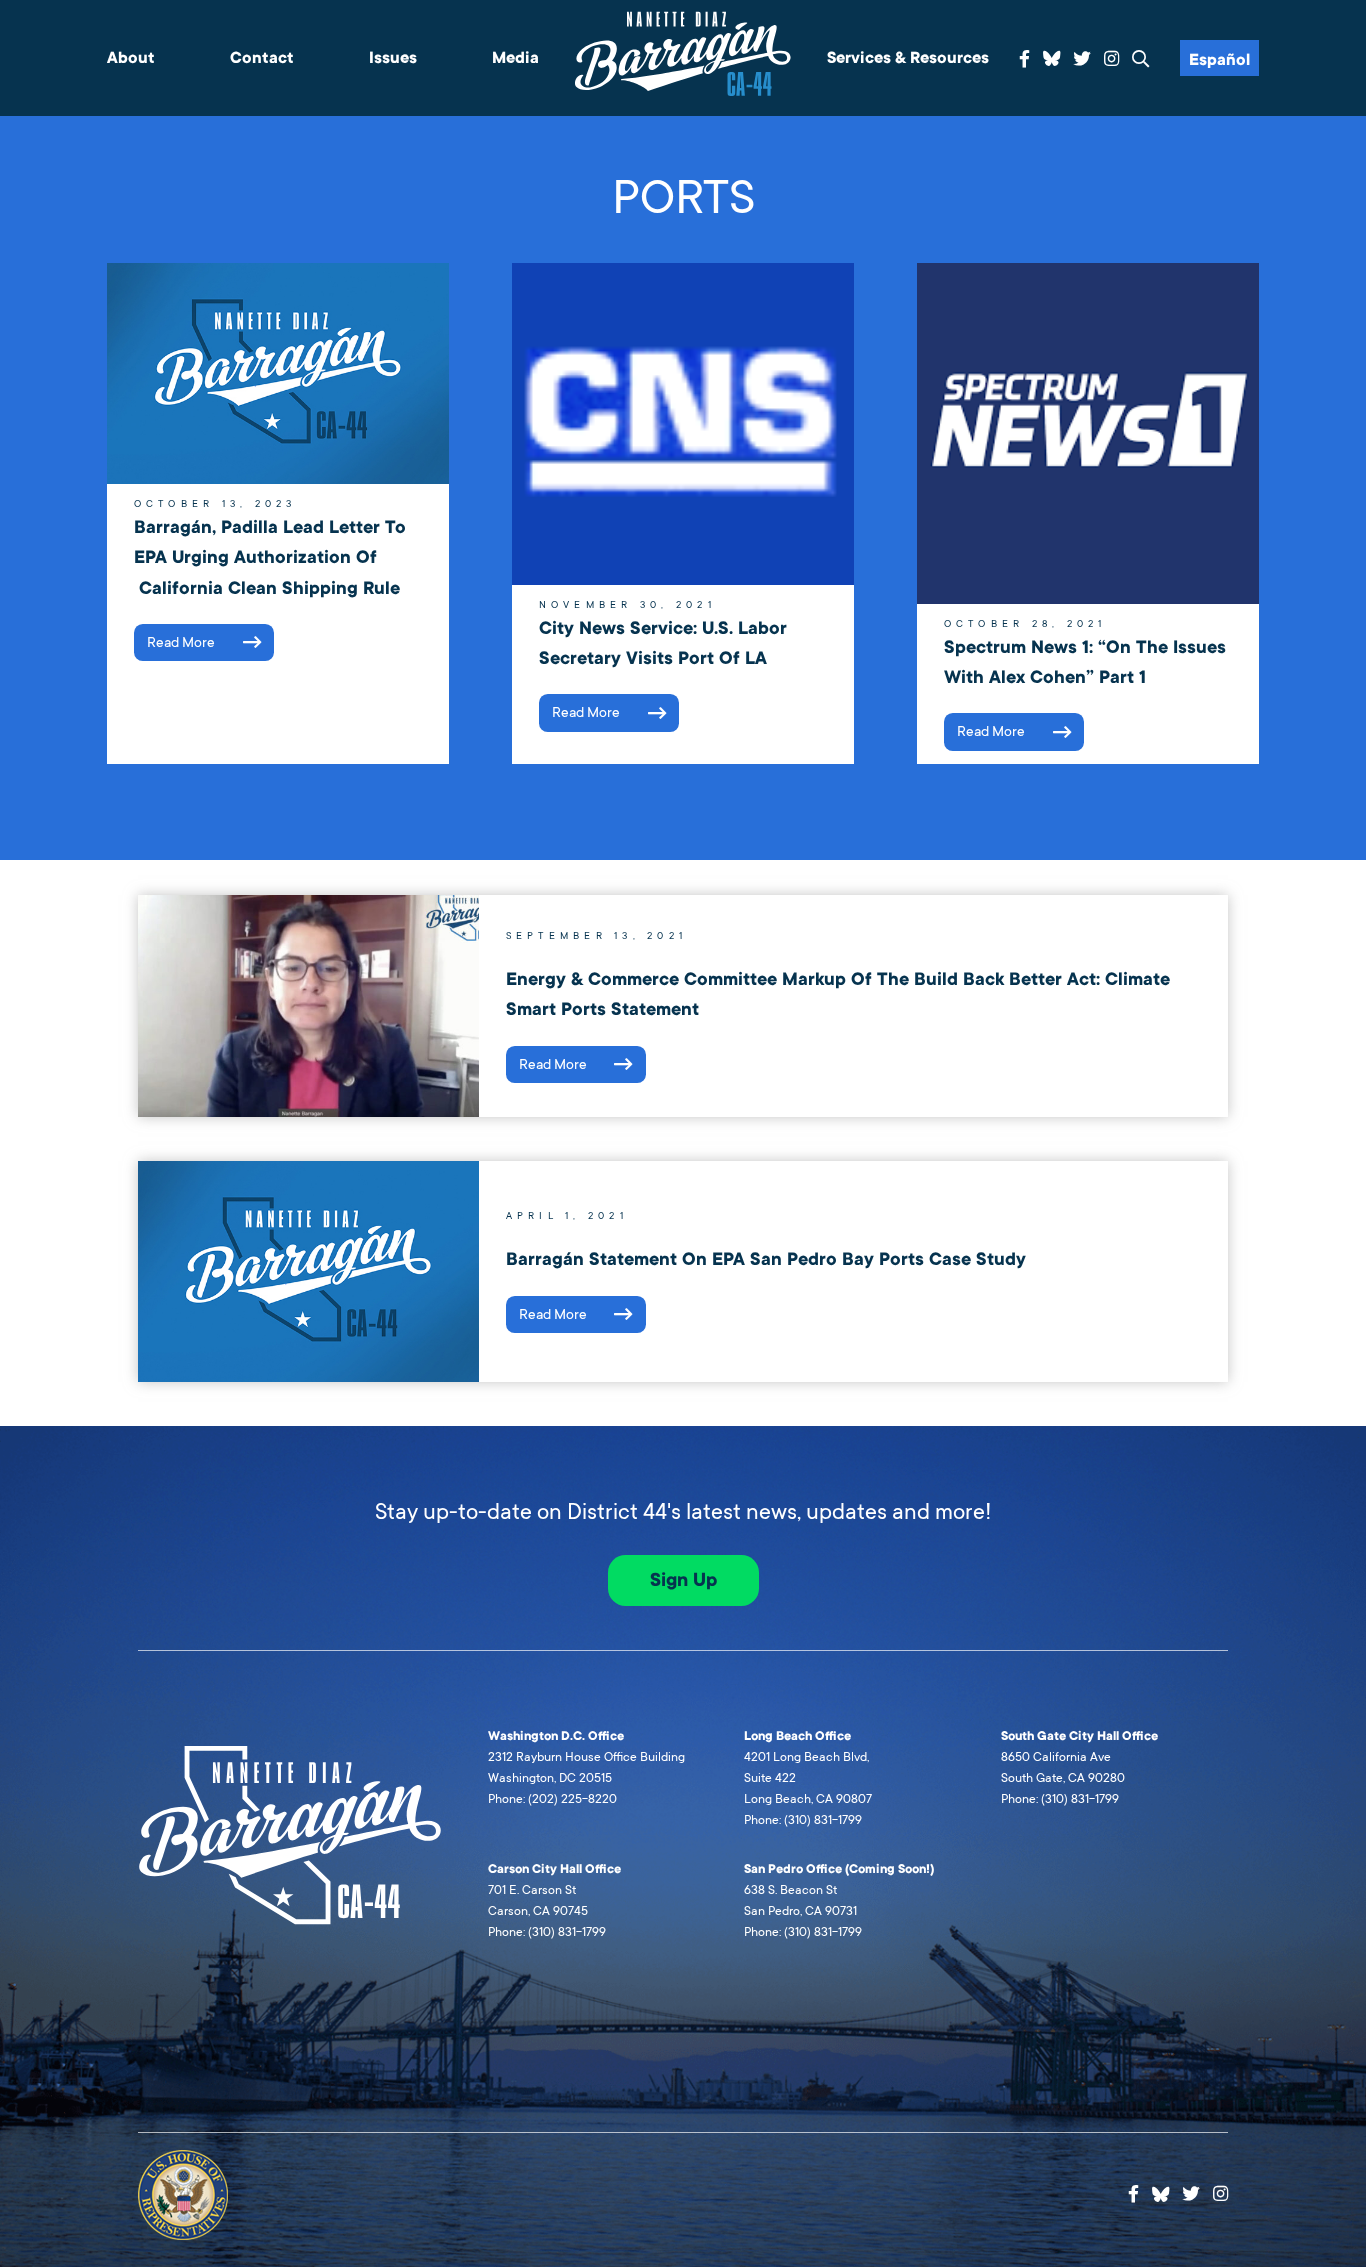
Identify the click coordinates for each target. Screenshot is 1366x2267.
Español (1219, 60)
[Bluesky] (1052, 56)
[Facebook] (1024, 59)
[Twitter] (1082, 59)
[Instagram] (1111, 59)
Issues (393, 58)
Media (515, 58)
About (131, 58)
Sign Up (683, 1580)
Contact (262, 58)
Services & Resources (908, 58)
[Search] (1141, 59)
